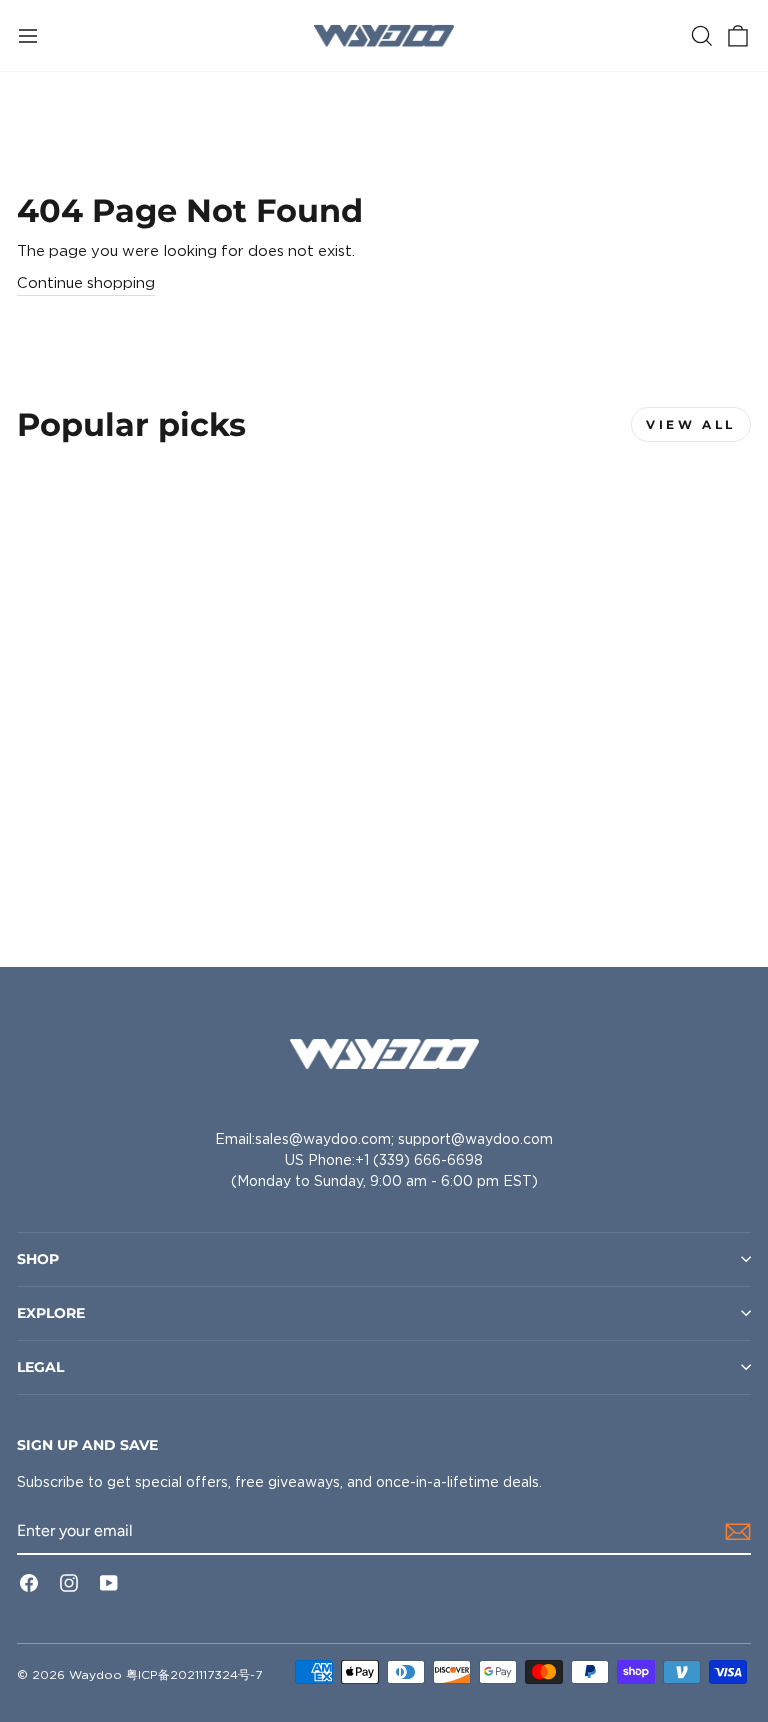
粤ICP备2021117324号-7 (194, 1674)
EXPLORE (51, 1313)
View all (691, 424)
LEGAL (40, 1367)
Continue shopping (86, 283)
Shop (38, 1259)
